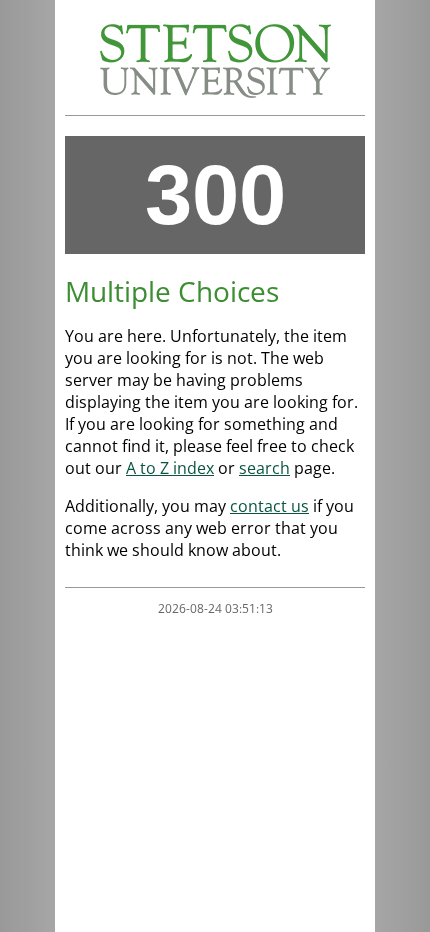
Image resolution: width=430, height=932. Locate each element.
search (264, 468)
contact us (269, 506)
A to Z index (170, 468)
